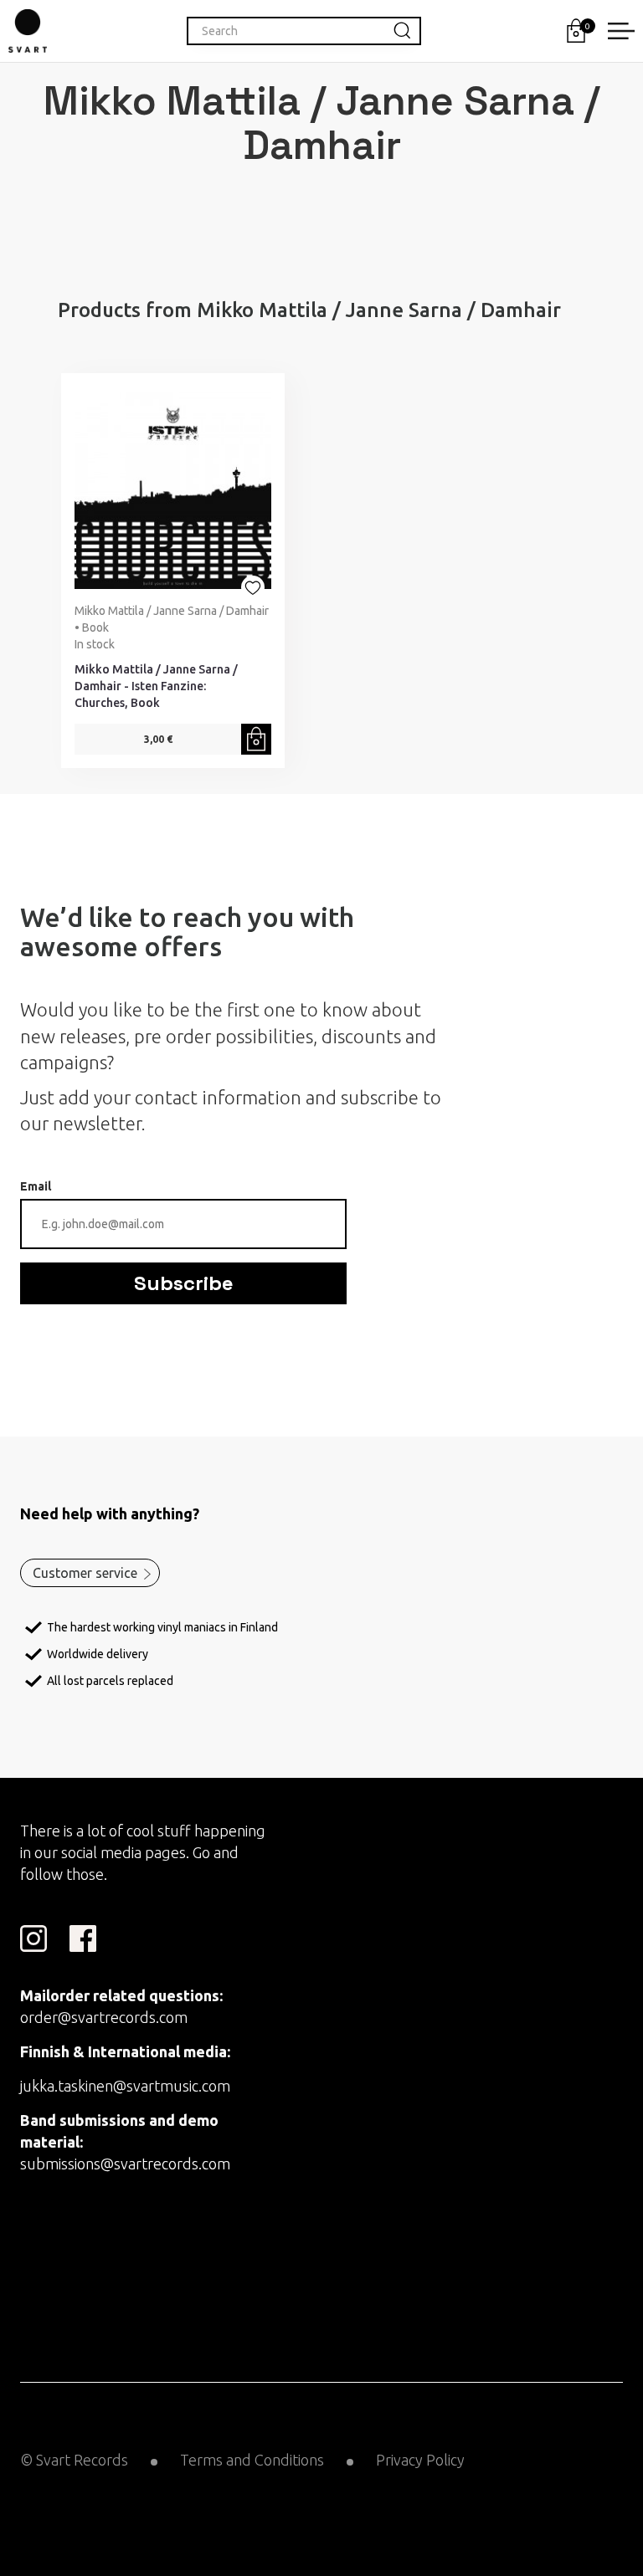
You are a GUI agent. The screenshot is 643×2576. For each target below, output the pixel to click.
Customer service (85, 1573)
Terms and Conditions (252, 2460)
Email (36, 1186)
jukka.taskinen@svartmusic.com (125, 2086)
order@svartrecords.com (104, 2017)
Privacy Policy (420, 2460)
